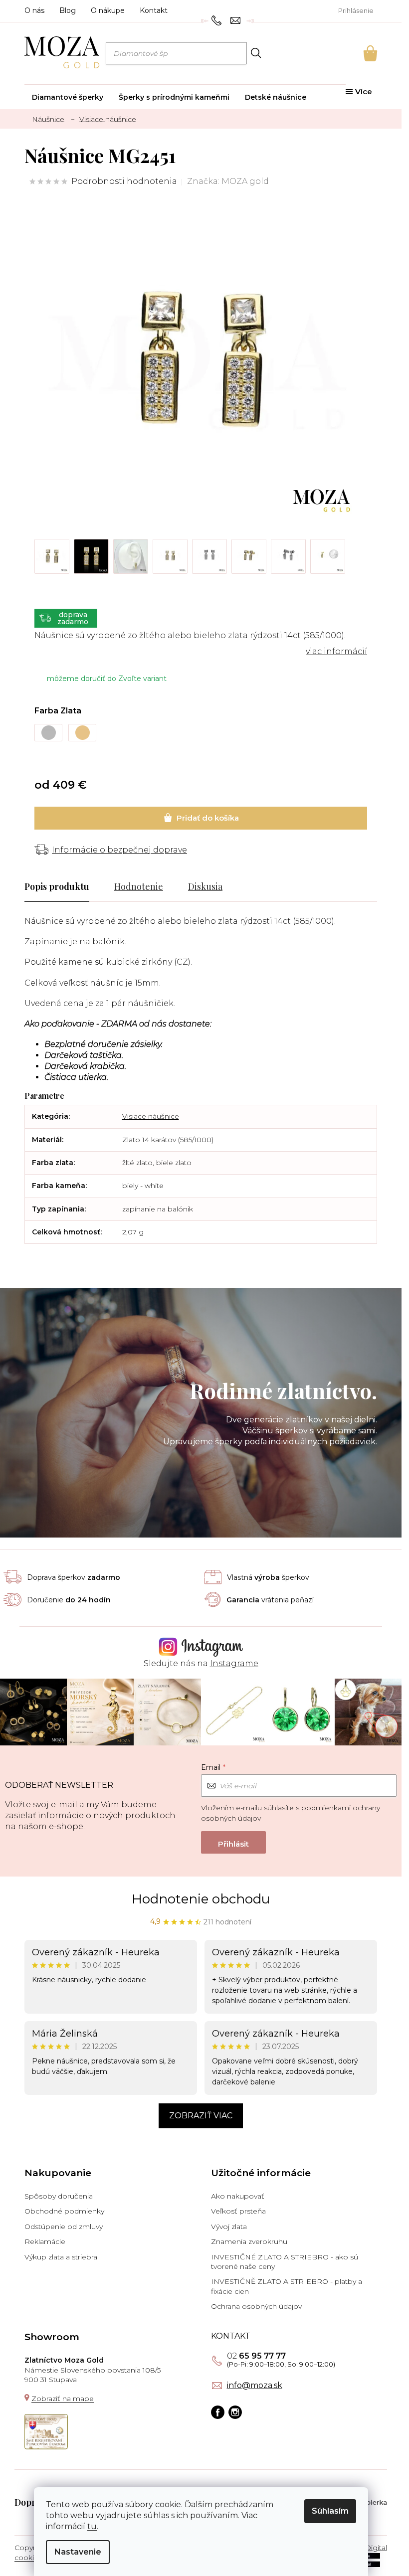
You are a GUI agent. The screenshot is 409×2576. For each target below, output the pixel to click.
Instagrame (234, 1663)
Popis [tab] (36, 886)
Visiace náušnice (151, 1116)
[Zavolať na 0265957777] (218, 20)
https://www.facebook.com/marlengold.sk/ (218, 2412)
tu (92, 2526)
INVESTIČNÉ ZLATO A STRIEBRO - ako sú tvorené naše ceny (285, 2262)
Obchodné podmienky (64, 2211)
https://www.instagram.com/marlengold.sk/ (235, 2412)
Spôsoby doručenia (59, 2196)
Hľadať (256, 53)
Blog (68, 10)
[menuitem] (68, 97)
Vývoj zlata (229, 2227)
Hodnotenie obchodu (201, 1899)
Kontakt (154, 10)
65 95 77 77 (256, 2356)
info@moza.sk (255, 2386)
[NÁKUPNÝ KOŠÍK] (357, 53)
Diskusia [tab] (205, 886)
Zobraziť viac (201, 2116)
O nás (34, 10)
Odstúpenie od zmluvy (64, 2227)
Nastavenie (78, 2552)
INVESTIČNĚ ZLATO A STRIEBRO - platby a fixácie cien (287, 2286)
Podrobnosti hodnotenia (124, 181)
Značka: (228, 181)
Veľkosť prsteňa (238, 2211)
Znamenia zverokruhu (249, 2241)
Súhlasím (330, 2511)
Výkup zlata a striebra (61, 2257)
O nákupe (108, 10)
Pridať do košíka (201, 818)
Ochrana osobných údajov (256, 2306)
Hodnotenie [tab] (139, 886)
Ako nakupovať (238, 2196)
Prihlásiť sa (233, 1842)
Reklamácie (45, 2241)
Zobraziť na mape (63, 2399)
